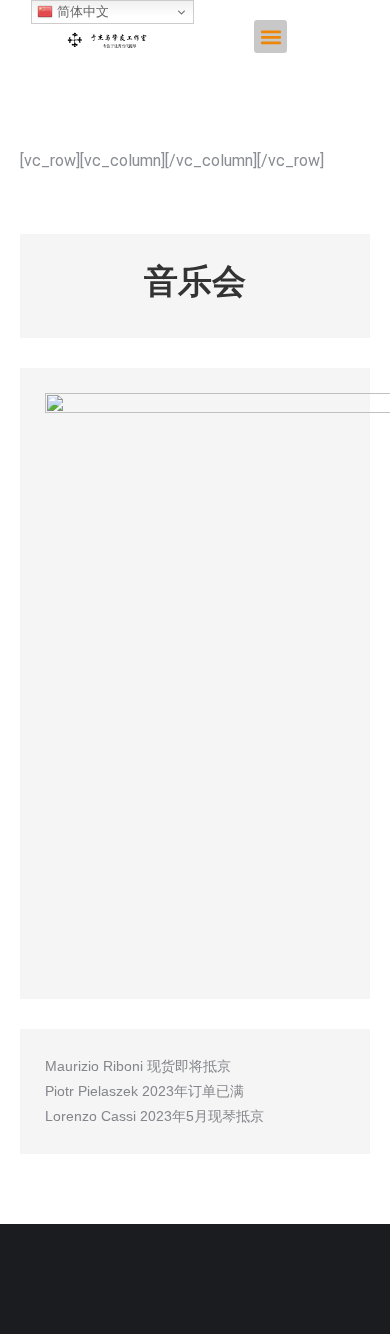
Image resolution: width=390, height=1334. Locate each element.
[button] (270, 36)
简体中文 (81, 11)
